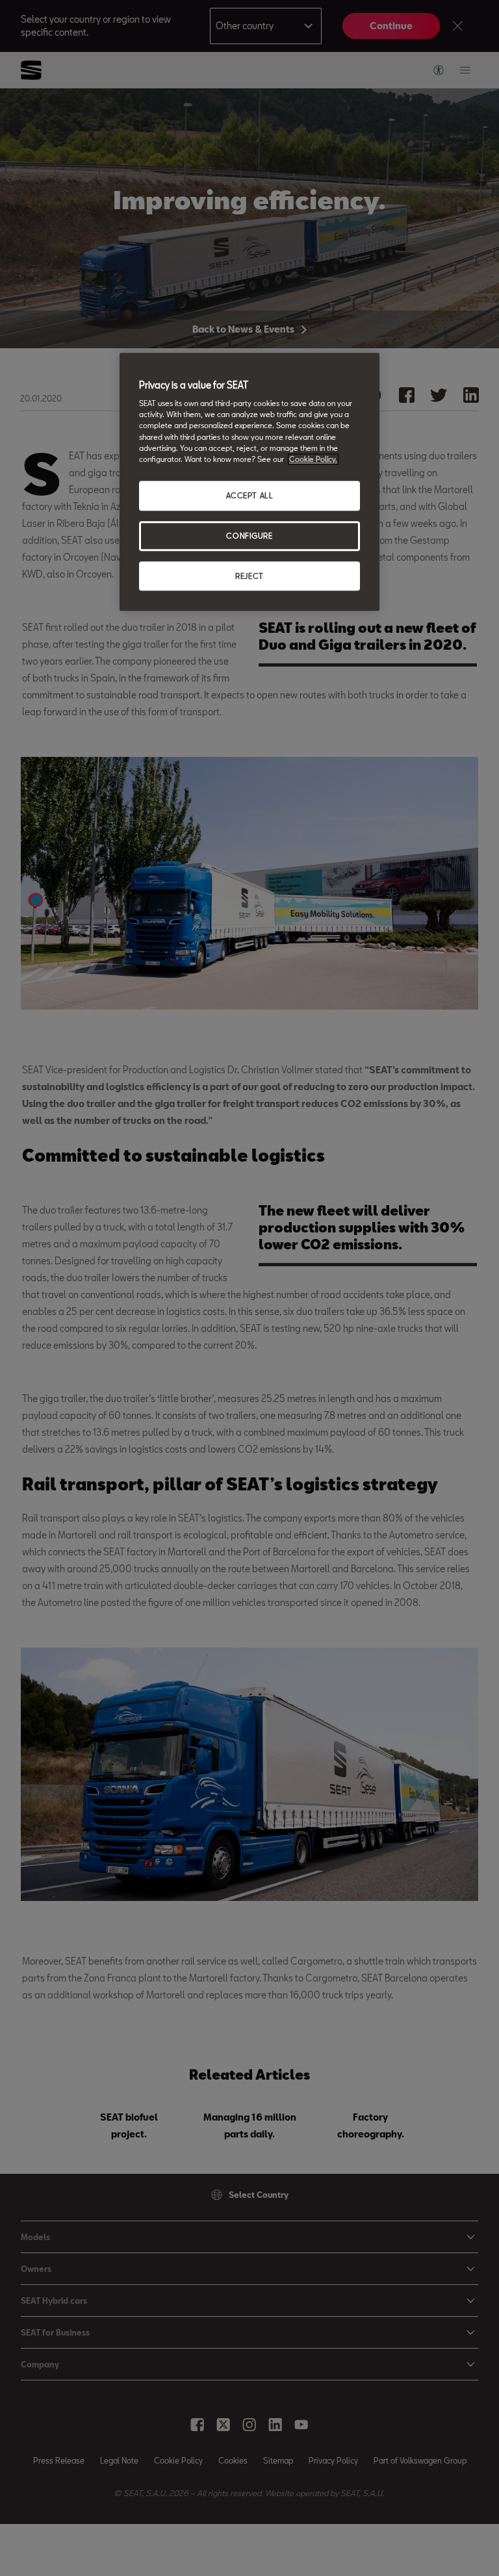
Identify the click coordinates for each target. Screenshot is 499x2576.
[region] (249, 482)
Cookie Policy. (313, 459)
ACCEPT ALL (250, 495)
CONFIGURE (249, 536)
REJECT (249, 576)
